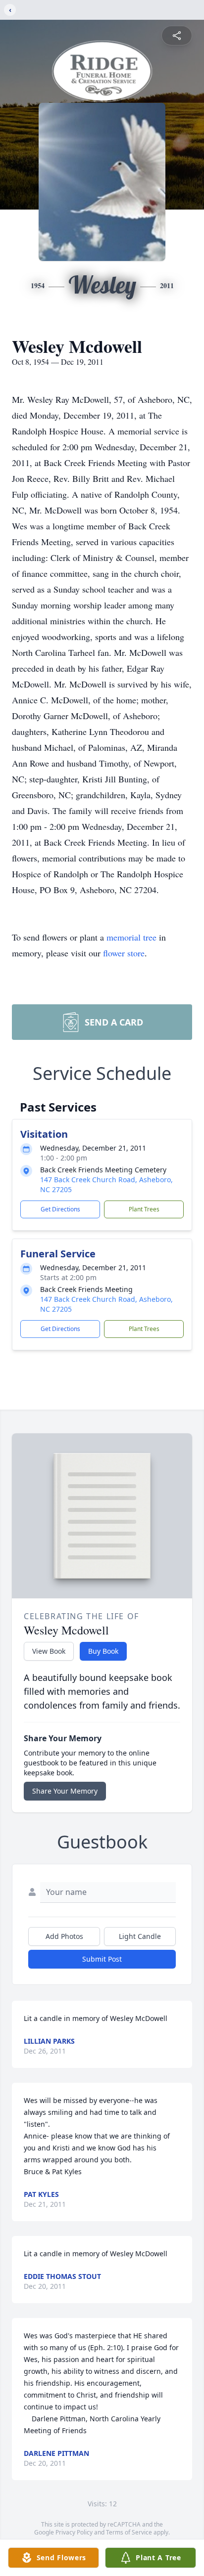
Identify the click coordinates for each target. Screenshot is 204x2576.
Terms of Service (129, 2532)
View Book (49, 1651)
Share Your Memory (65, 1791)
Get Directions (60, 1209)
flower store (124, 953)
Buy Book (103, 1651)
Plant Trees (144, 1209)
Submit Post (102, 1959)
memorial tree (131, 937)
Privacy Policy (74, 2532)
